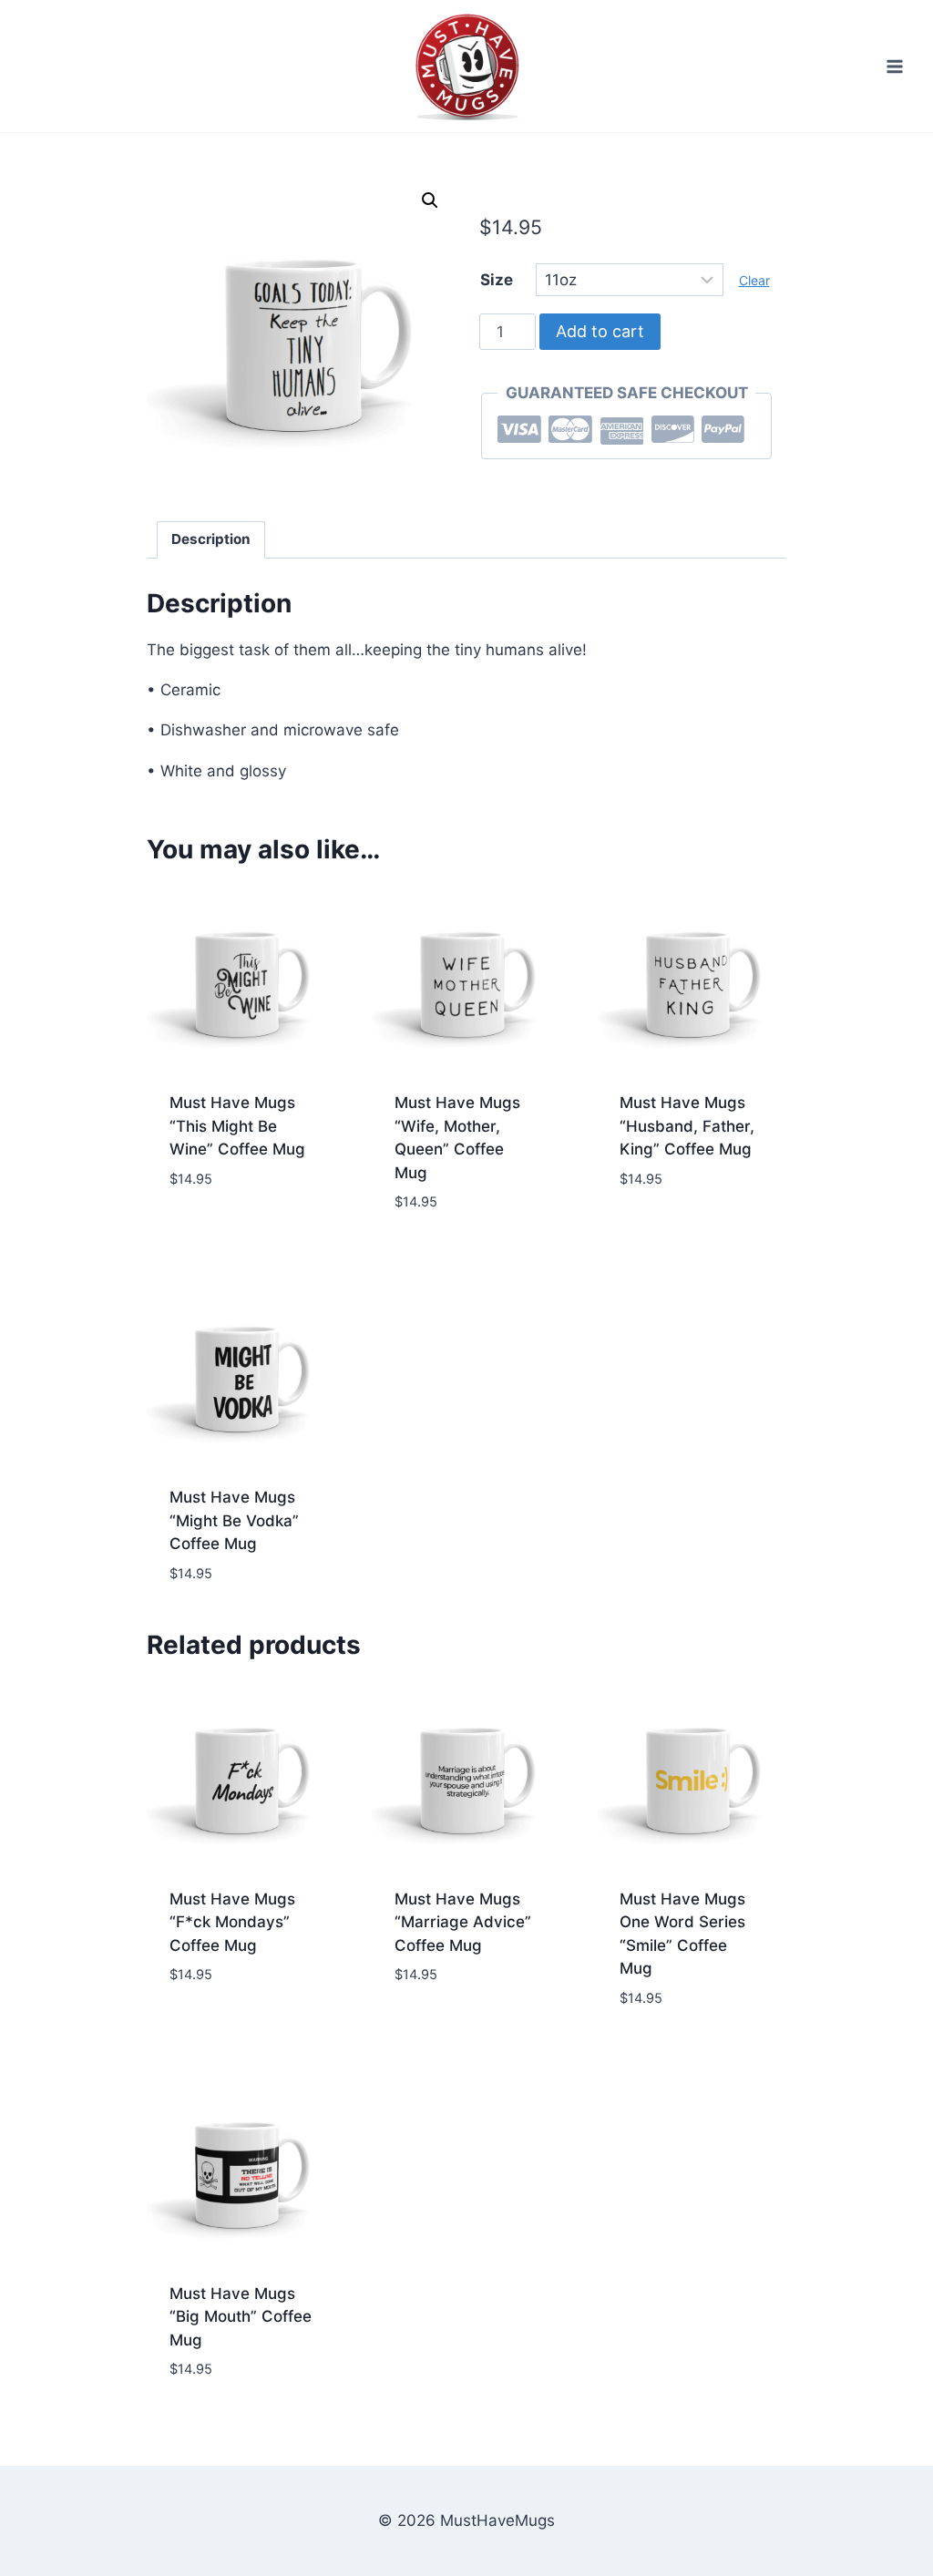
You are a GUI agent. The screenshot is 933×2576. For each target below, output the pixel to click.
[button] (430, 200)
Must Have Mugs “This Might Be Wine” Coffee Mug (237, 1126)
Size (497, 280)
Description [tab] (211, 539)
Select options (228, 1233)
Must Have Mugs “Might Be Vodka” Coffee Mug (234, 1520)
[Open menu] (894, 66)
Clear (754, 280)
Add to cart (600, 331)
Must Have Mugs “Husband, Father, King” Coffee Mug (687, 1126)
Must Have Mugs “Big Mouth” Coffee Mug (241, 2317)
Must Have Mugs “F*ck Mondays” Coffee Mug (232, 1922)
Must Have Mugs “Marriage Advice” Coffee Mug (463, 1922)
